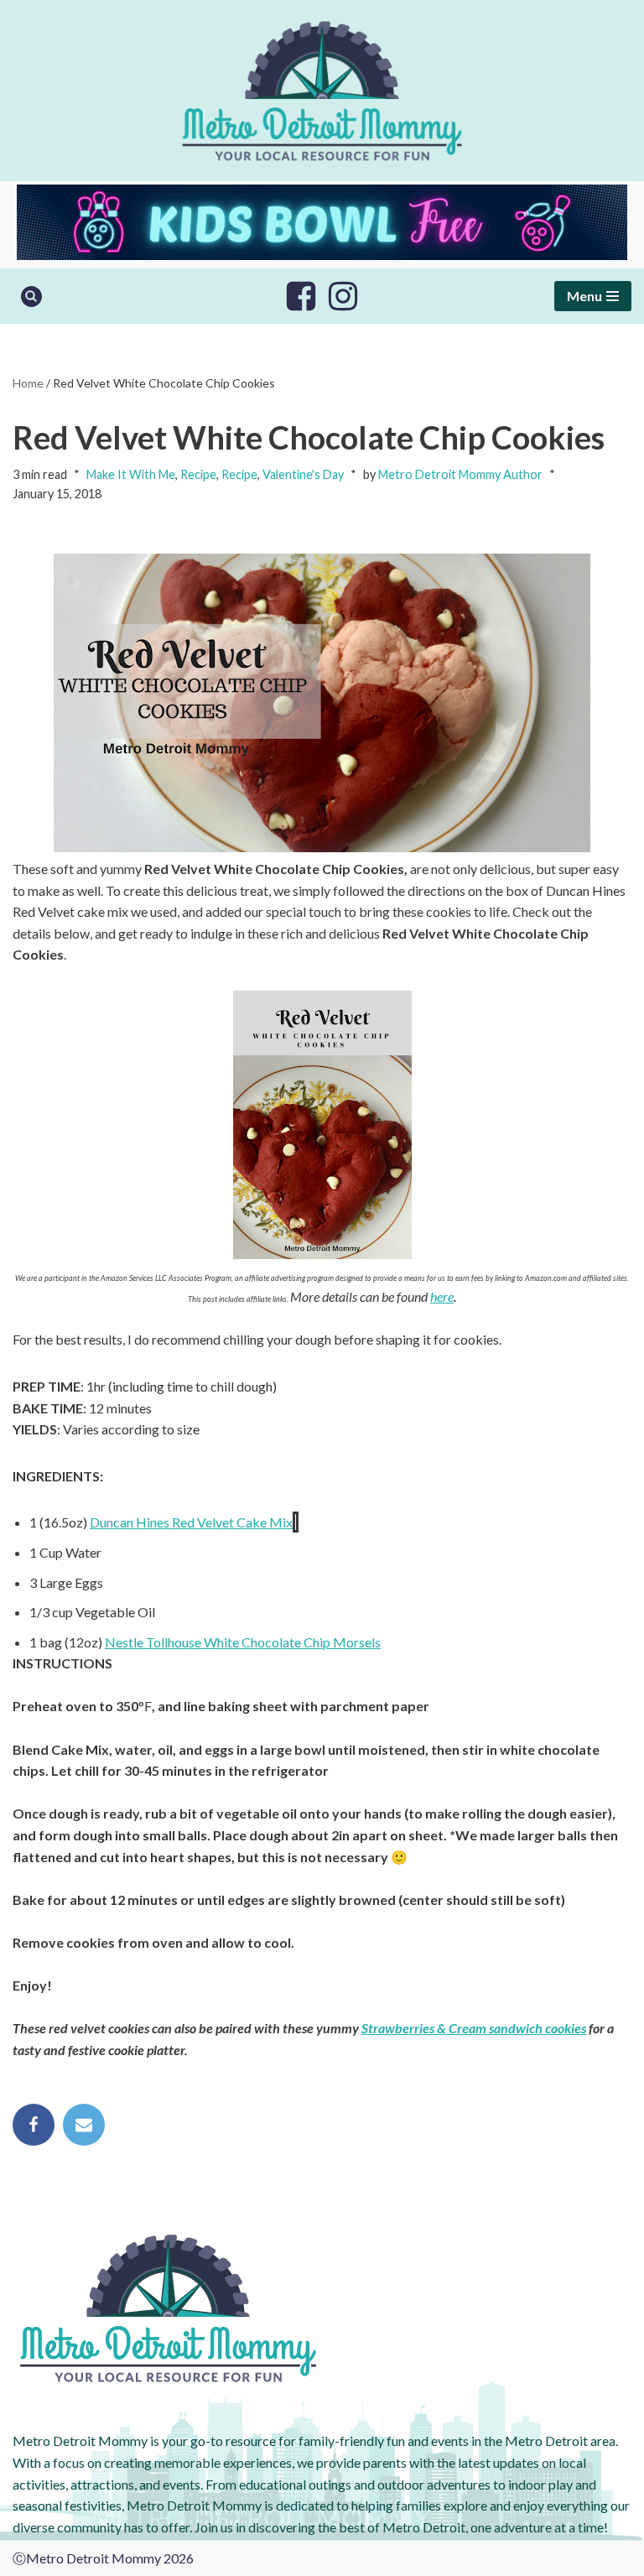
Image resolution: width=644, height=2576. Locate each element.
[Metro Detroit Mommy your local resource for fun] (322, 91)
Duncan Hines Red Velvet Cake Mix (191, 1522)
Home (28, 383)
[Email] (84, 2125)
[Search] (31, 297)
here (442, 1296)
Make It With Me (131, 474)
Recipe (198, 474)
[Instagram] (343, 296)
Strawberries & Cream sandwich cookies (474, 2028)
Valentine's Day (303, 474)
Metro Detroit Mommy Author (460, 474)
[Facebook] (301, 296)
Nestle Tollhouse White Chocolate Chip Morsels (243, 1642)
